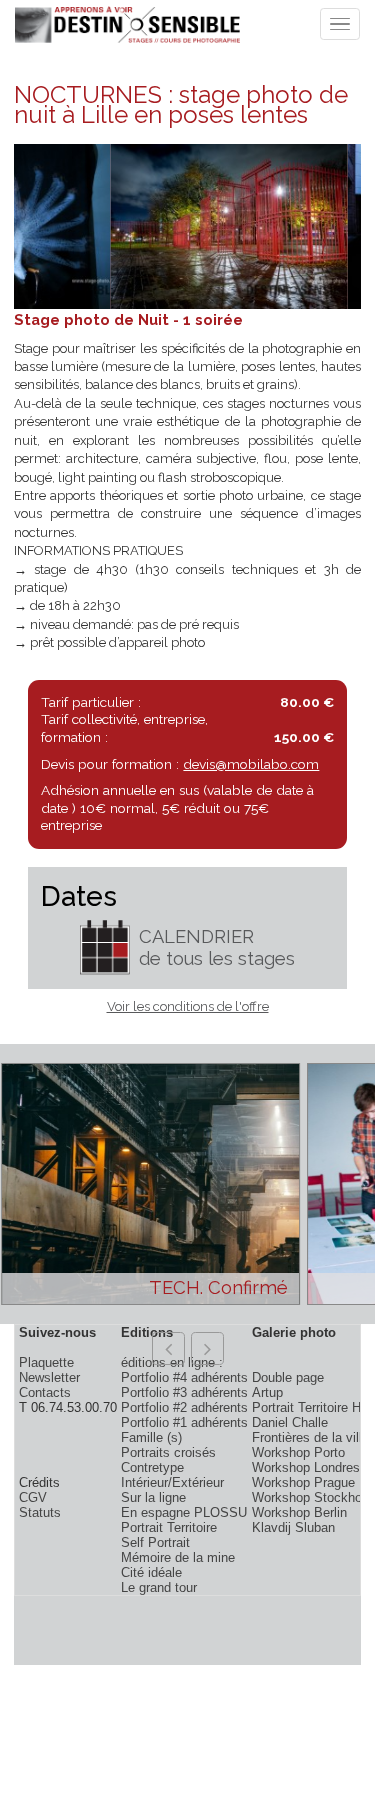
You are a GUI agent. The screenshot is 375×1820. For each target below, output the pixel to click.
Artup (267, 1392)
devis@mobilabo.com (251, 764)
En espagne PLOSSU (184, 1512)
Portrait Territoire (169, 1527)
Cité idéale (151, 1572)
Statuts (40, 1512)
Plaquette (46, 1362)
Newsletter (49, 1377)
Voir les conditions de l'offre (188, 1006)
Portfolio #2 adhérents (184, 1407)
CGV (33, 1497)
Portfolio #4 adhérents (184, 1377)
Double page (288, 1377)
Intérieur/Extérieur (172, 1482)
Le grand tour (159, 1587)
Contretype (152, 1467)
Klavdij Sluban (293, 1527)
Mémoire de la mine (178, 1557)
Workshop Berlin (299, 1512)
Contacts (45, 1392)
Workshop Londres (306, 1467)
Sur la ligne (153, 1497)
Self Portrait (155, 1542)
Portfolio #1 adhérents (184, 1422)
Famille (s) (151, 1437)
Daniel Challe (290, 1422)
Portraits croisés (168, 1452)
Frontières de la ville (310, 1437)
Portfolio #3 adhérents (184, 1392)
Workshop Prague (303, 1482)
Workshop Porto (298, 1452)
